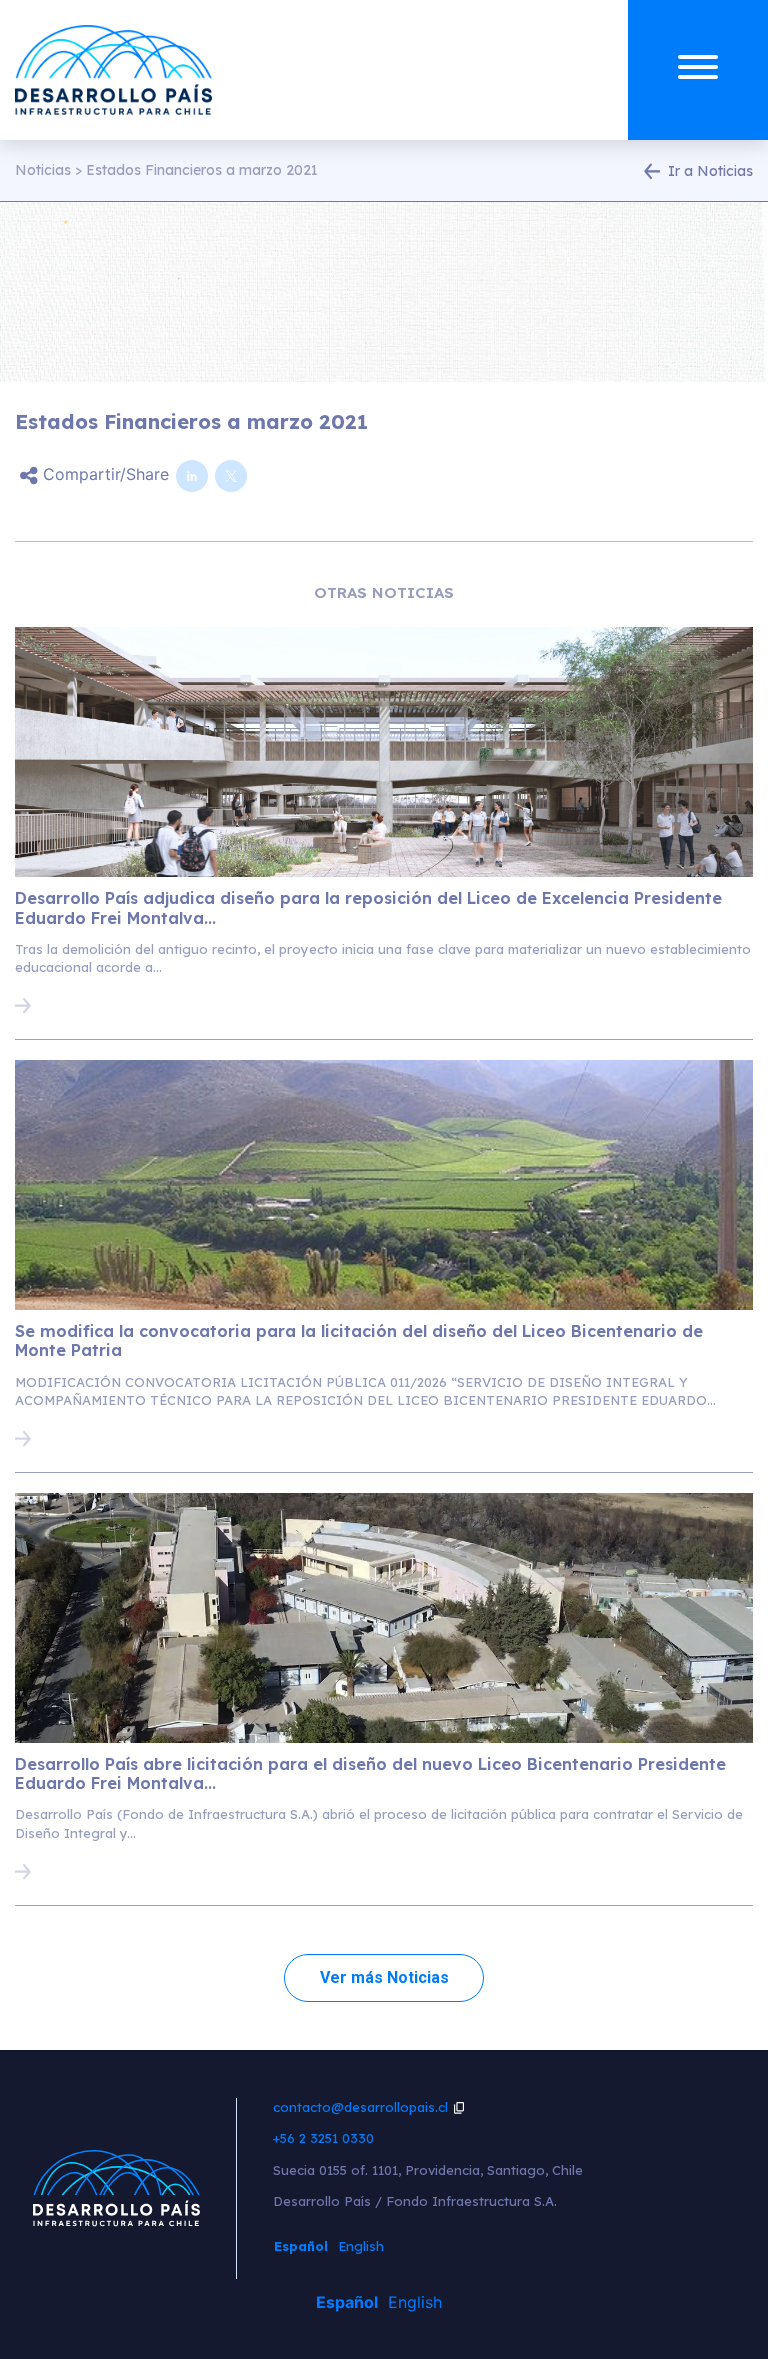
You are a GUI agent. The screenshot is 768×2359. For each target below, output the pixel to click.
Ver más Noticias (384, 1977)
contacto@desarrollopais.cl (360, 2107)
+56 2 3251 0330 (323, 2138)
